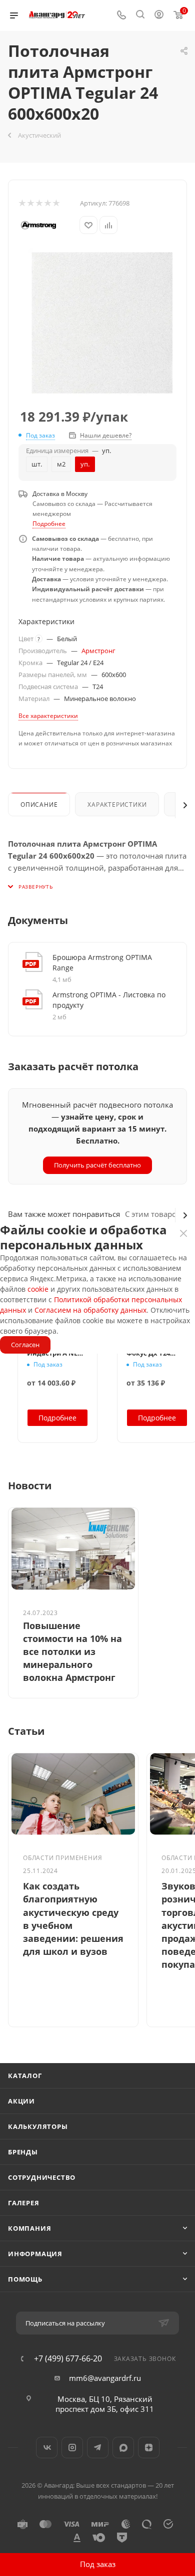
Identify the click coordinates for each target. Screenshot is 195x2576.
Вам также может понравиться (64, 1214)
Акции (21, 2101)
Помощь (25, 2279)
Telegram (98, 2448)
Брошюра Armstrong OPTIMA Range (102, 962)
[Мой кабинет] (159, 15)
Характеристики (117, 805)
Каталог (25, 2076)
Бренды (23, 2152)
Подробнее (49, 524)
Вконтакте (47, 2448)
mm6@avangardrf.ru (105, 2378)
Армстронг (98, 651)
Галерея (24, 2203)
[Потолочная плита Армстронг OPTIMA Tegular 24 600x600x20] (102, 323)
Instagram (72, 2448)
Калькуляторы (38, 2126)
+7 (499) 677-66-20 (68, 2358)
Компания (29, 2228)
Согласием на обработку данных (90, 1310)
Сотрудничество (42, 2177)
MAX (123, 2448)
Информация (35, 2254)
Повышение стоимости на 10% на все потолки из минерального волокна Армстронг (72, 1652)
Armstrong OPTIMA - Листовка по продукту (109, 1000)
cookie (38, 1289)
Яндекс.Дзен (149, 2448)
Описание (39, 805)
